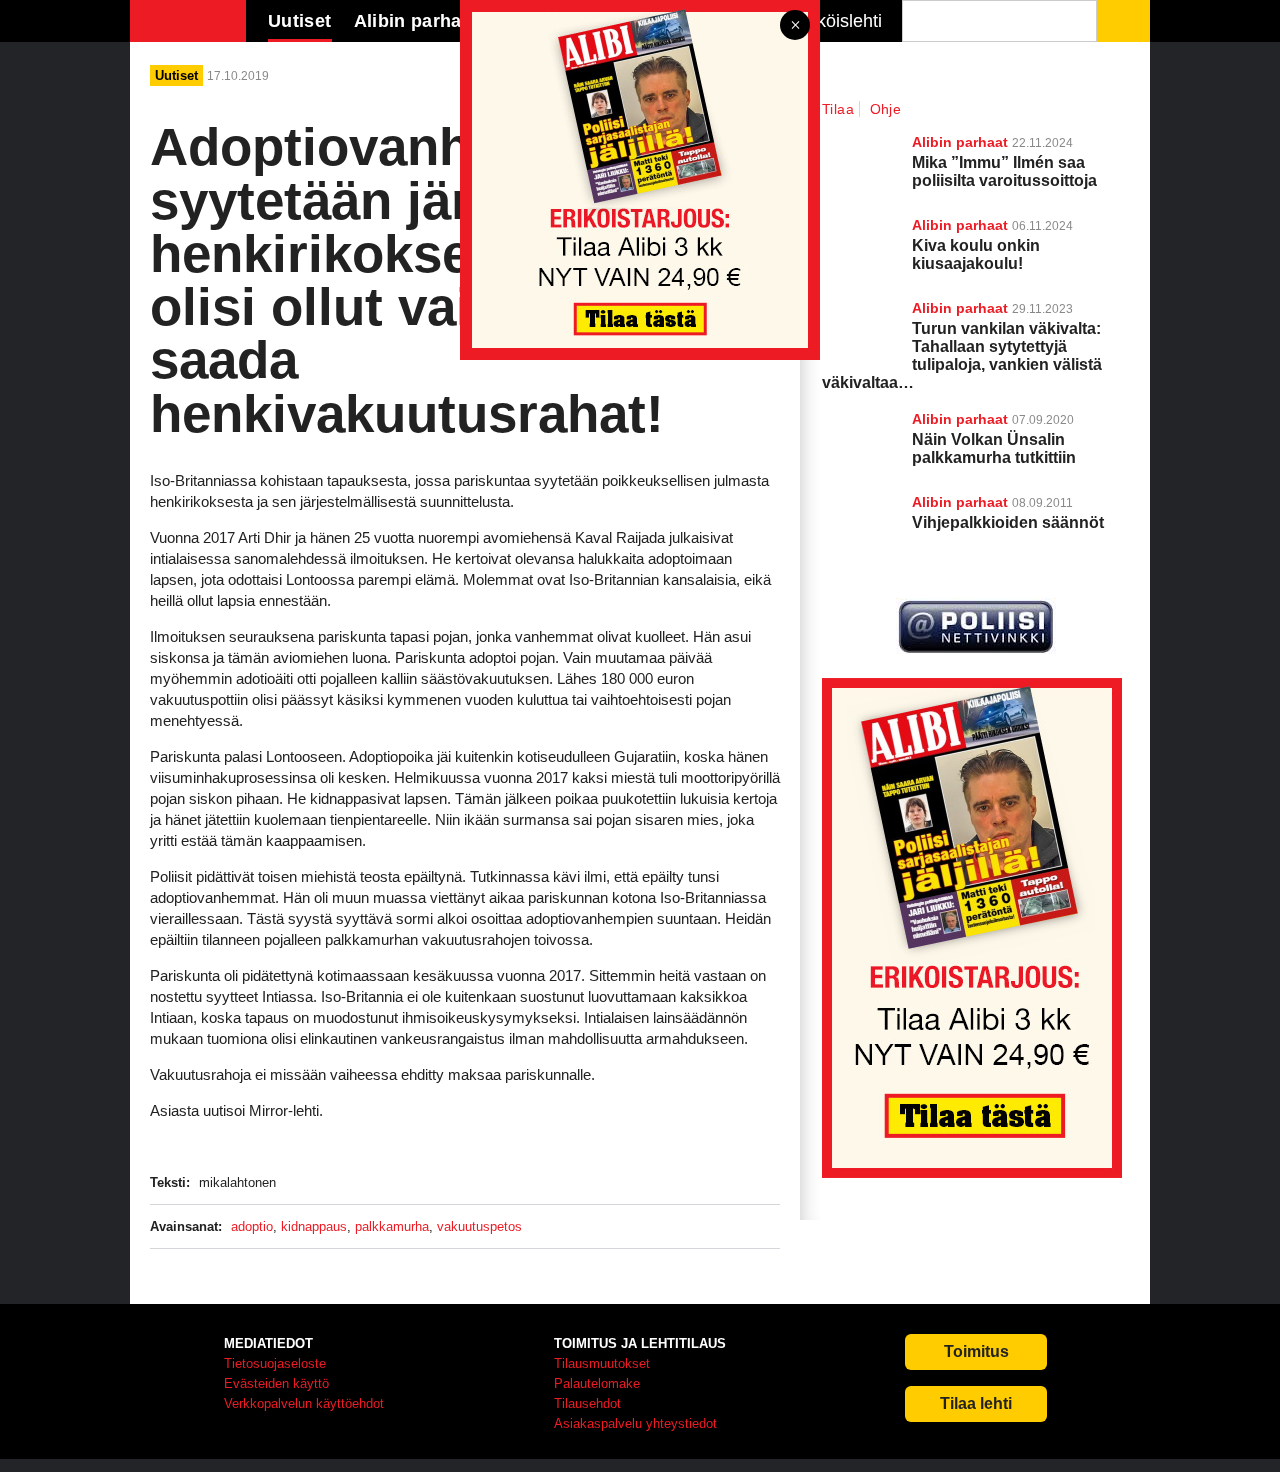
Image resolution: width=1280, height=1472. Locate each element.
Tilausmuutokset (602, 1363)
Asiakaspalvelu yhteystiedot (635, 1423)
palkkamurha (392, 1226)
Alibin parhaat (960, 419)
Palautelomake (597, 1383)
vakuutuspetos (479, 1226)
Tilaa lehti (976, 1403)
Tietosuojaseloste (275, 1363)
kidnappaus (314, 1226)
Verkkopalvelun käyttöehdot (304, 1403)
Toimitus (976, 1351)
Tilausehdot (587, 1403)
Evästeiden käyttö (276, 1383)
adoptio (252, 1226)
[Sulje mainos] (795, 26)
